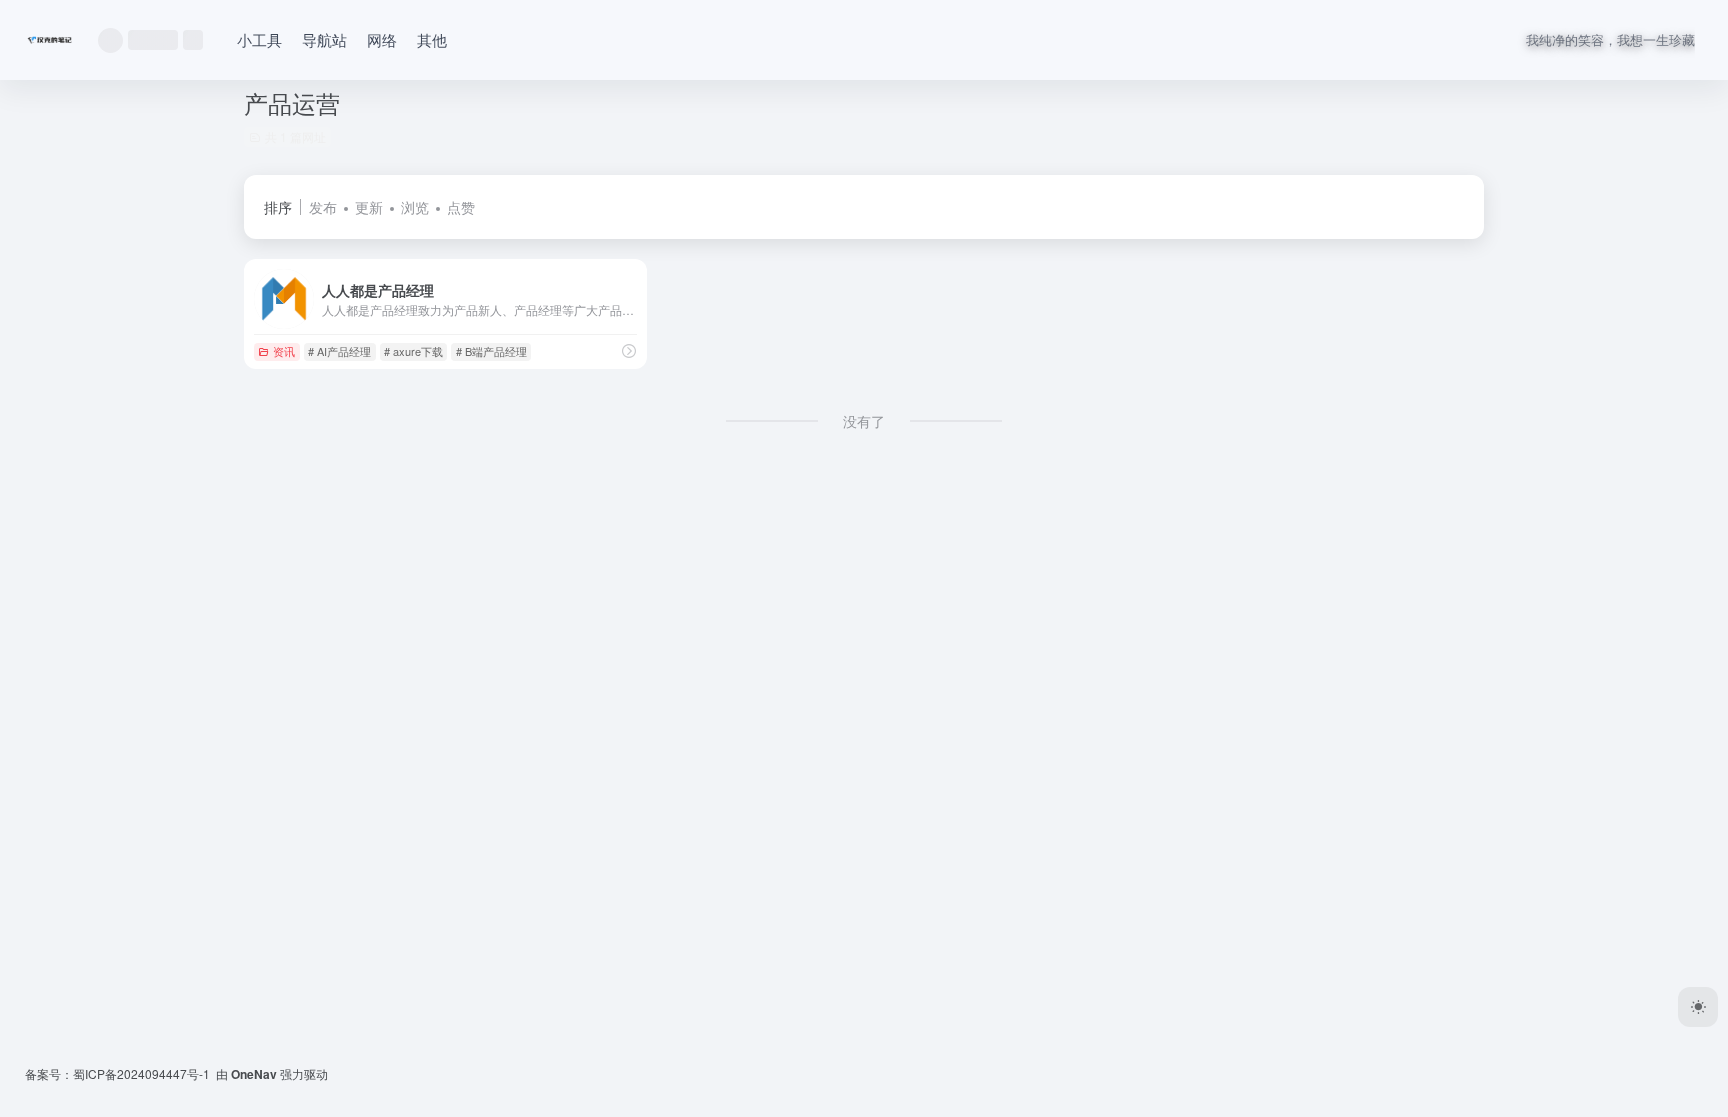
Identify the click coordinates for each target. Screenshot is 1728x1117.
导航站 (324, 39)
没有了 (864, 421)
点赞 (461, 207)
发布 (323, 207)
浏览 (415, 207)
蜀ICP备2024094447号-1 (141, 1073)
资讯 (284, 351)
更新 (369, 207)
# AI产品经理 (339, 351)
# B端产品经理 (491, 351)
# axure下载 (413, 351)
